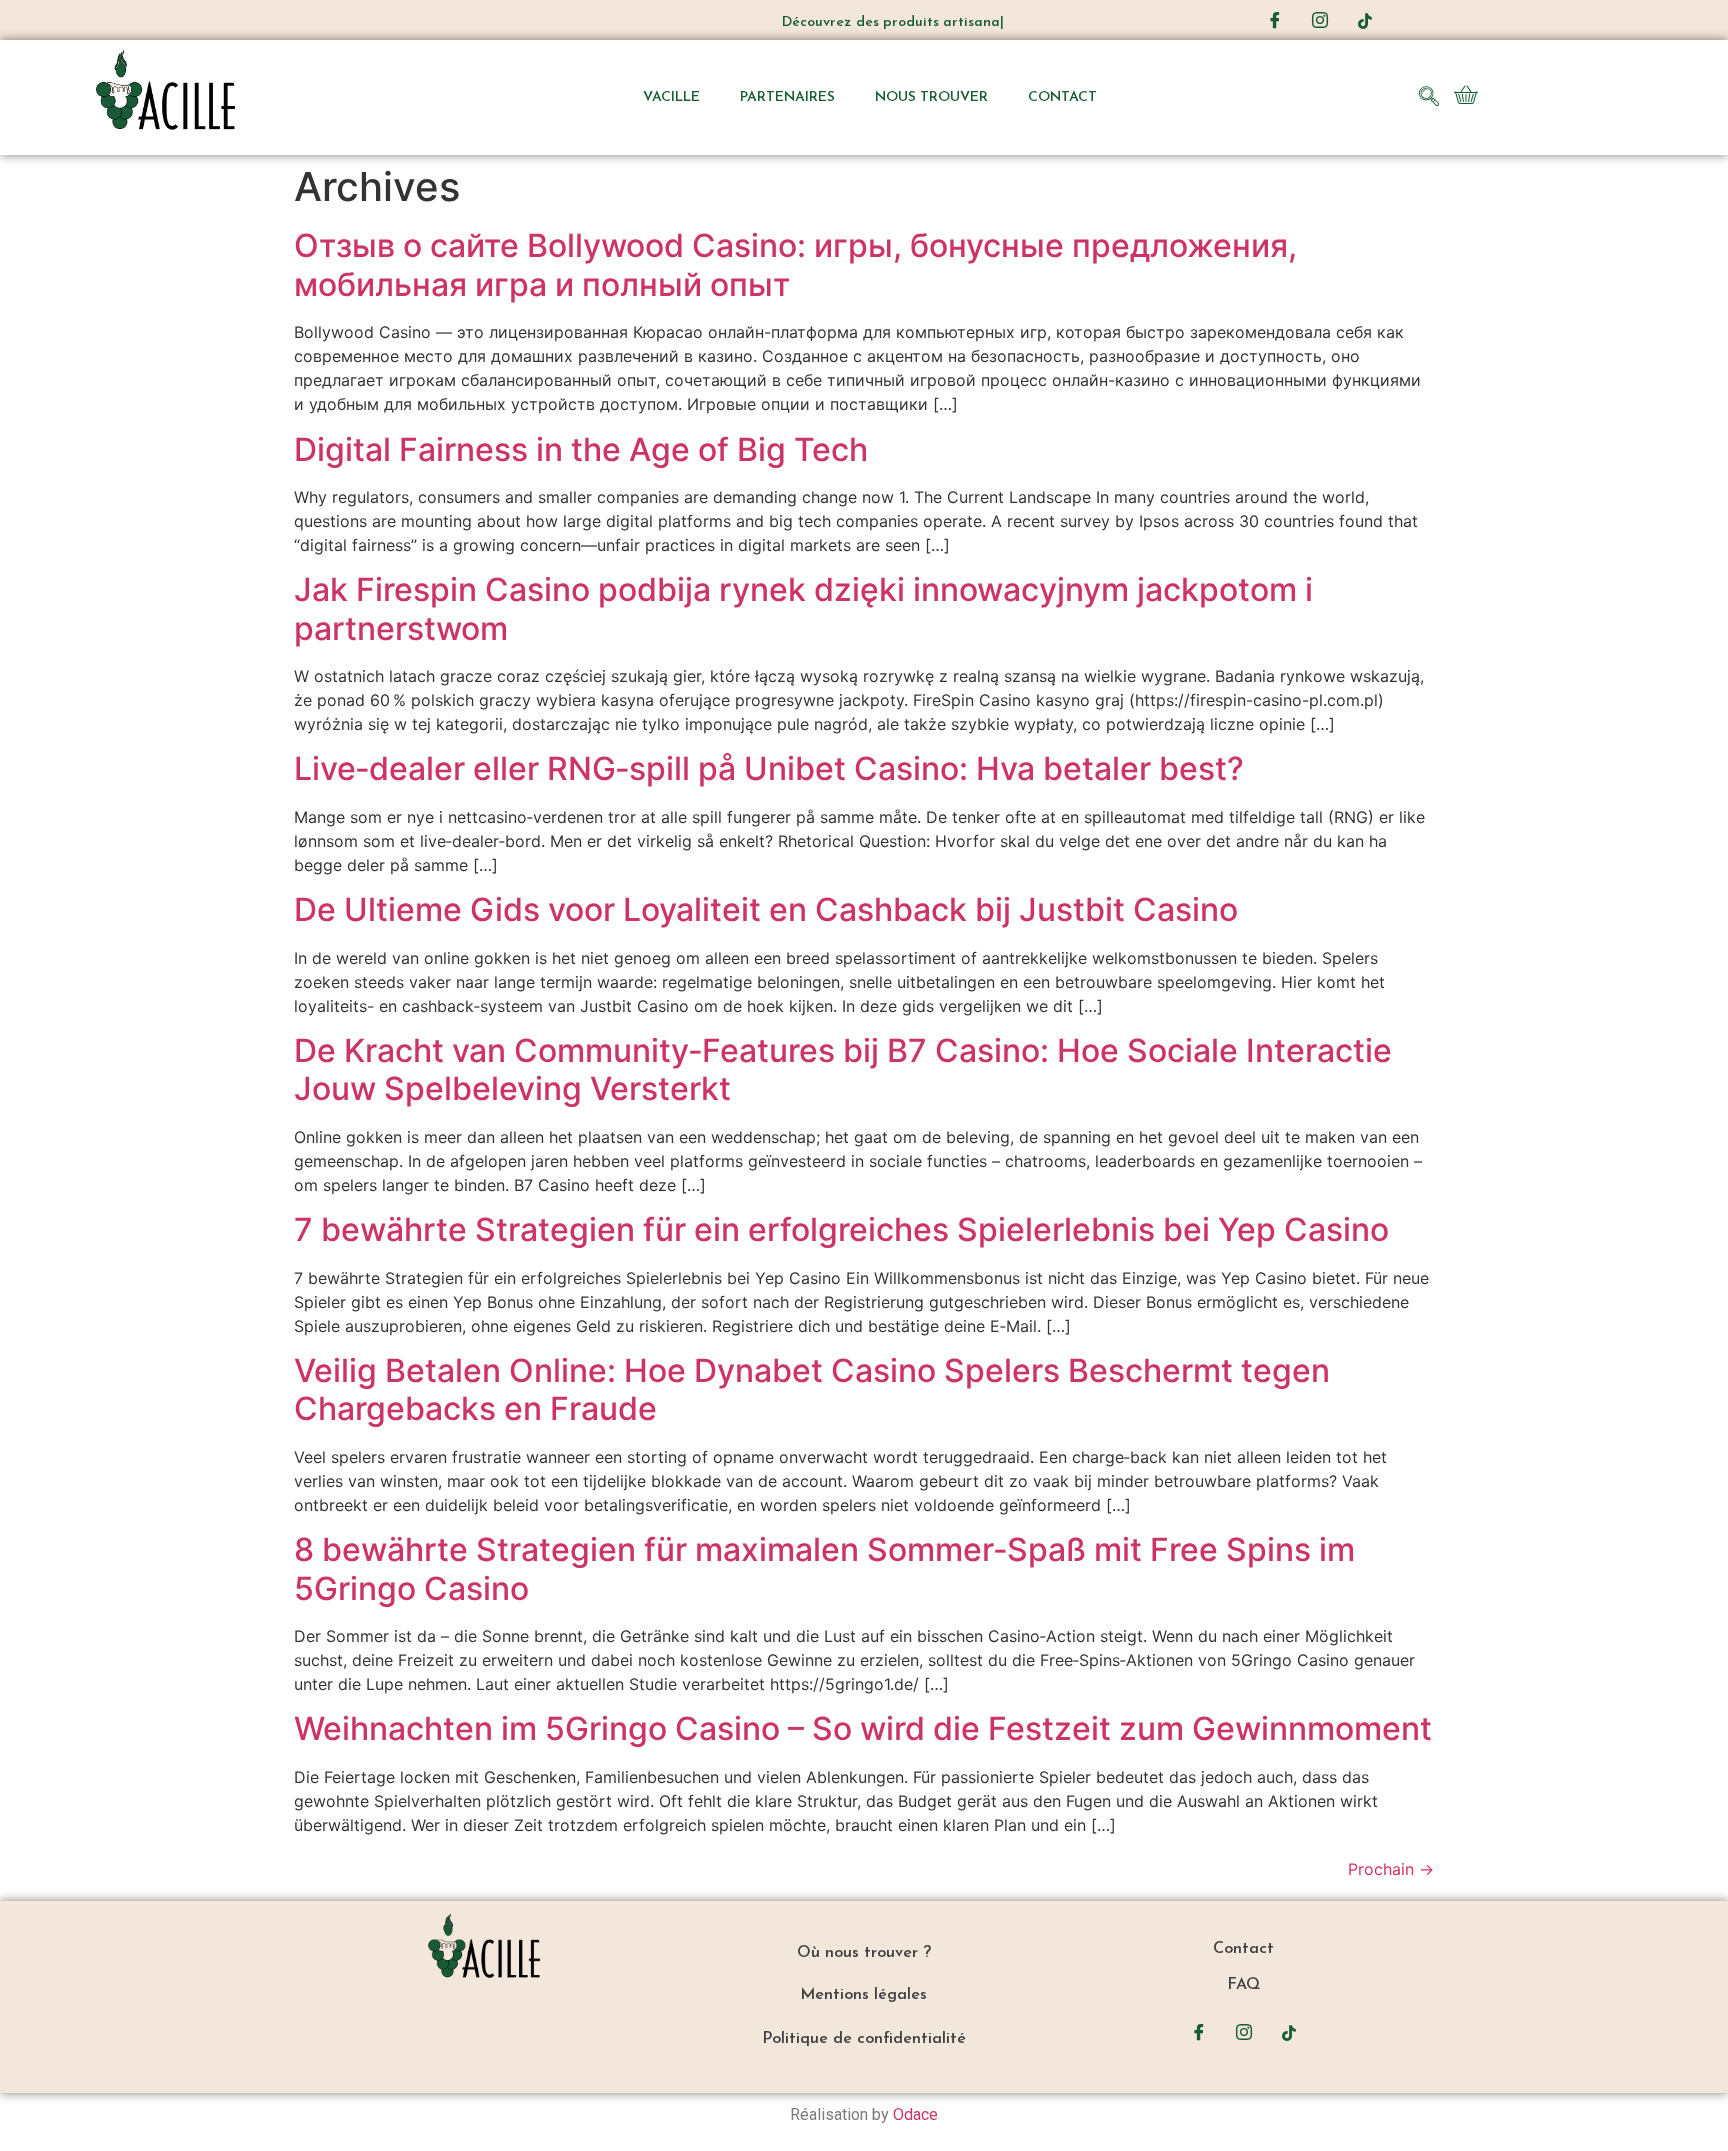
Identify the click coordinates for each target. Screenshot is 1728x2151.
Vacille (671, 97)
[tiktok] (1365, 20)
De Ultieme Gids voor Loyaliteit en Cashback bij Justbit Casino (766, 909)
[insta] (1320, 20)
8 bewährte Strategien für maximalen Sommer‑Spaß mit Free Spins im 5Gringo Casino (824, 1568)
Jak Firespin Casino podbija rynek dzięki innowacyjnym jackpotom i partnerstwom (803, 608)
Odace (915, 2114)
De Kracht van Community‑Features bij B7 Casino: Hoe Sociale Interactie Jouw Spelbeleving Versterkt (843, 1069)
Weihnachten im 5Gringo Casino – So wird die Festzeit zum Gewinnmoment (863, 1728)
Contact (1062, 97)
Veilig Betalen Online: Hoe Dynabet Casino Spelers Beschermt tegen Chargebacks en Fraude (812, 1389)
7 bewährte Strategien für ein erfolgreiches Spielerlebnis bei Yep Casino (841, 1229)
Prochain (1391, 1869)
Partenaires (787, 97)
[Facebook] (1275, 20)
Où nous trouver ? (864, 1953)
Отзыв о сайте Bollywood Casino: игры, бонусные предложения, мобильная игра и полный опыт (795, 264)
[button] (1429, 98)
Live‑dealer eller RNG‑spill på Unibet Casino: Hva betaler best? (769, 768)
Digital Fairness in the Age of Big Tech (581, 449)
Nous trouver (931, 97)
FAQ (1243, 1985)
